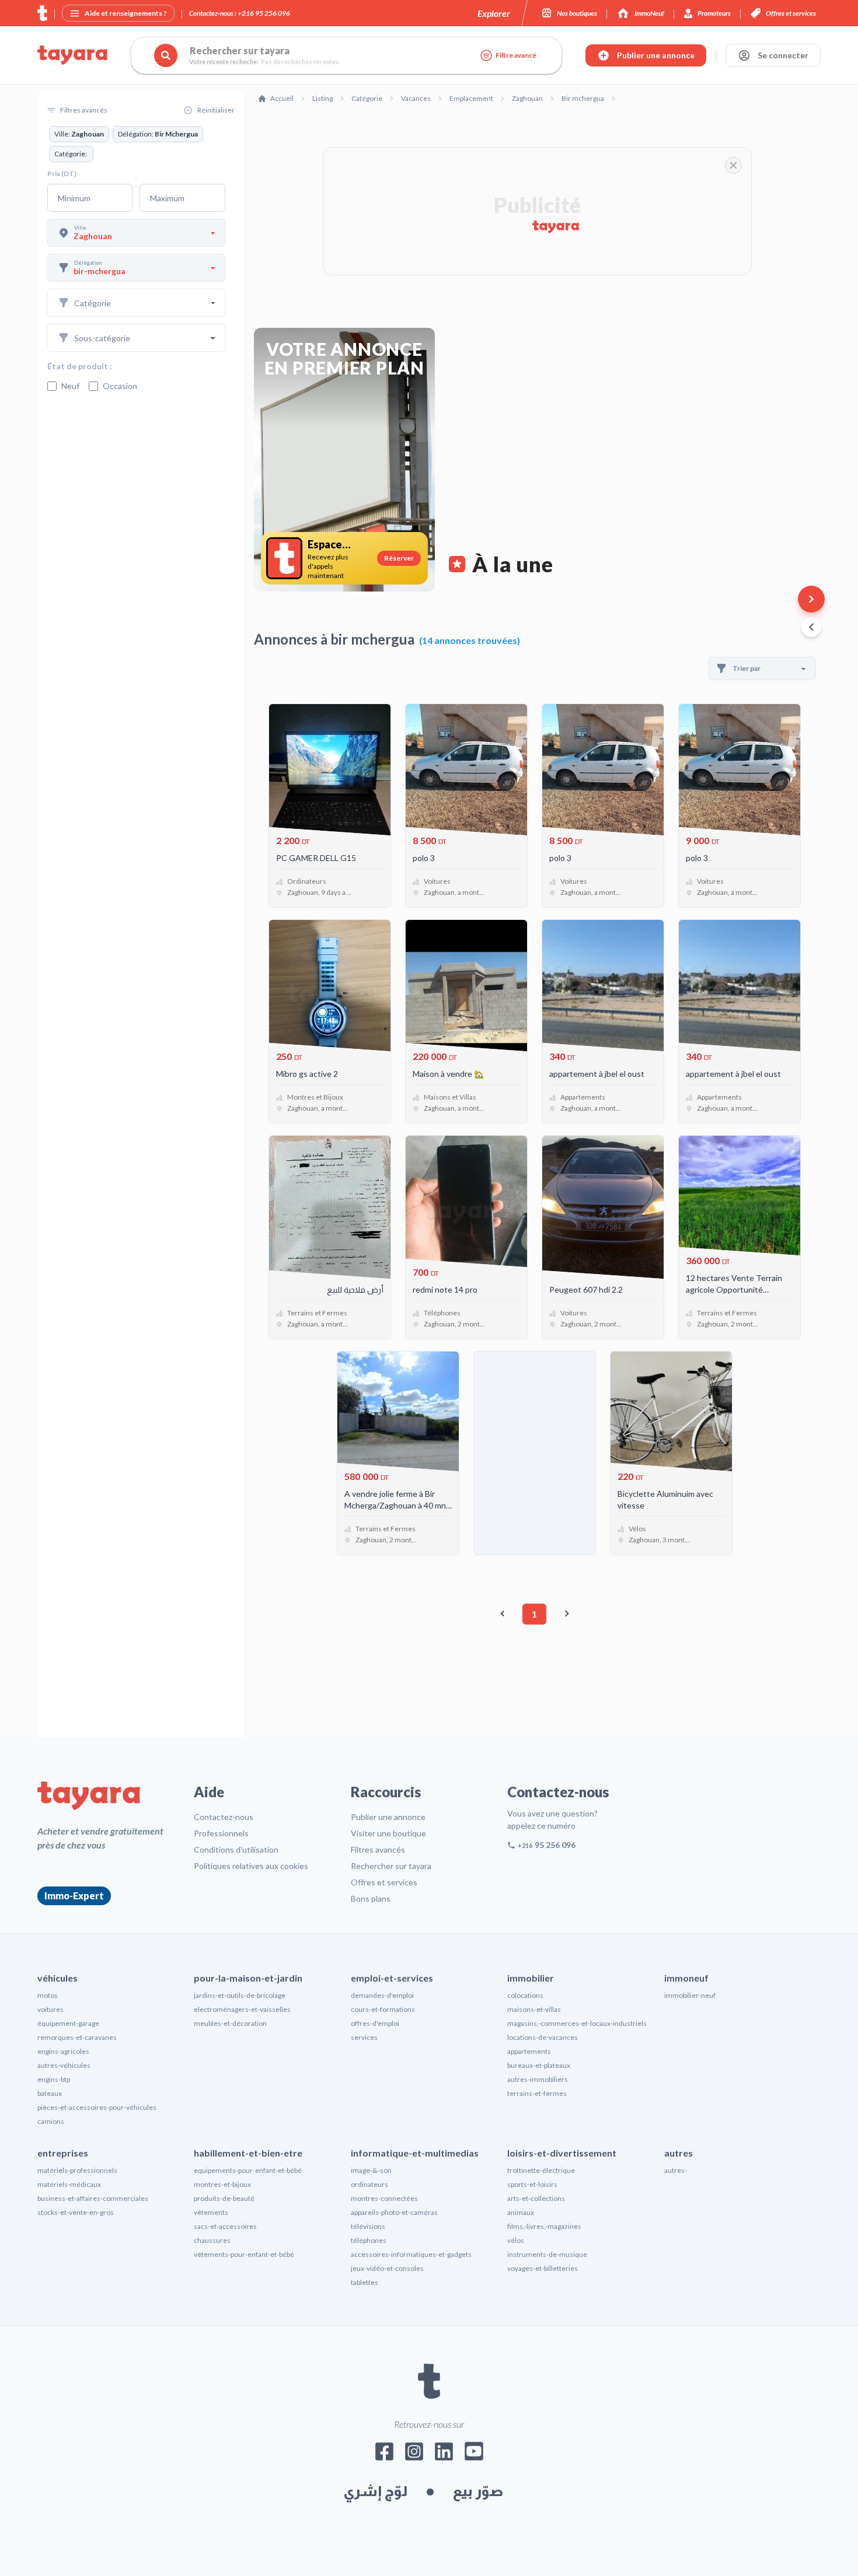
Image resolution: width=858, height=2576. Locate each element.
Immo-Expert (74, 1896)
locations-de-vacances (543, 2037)
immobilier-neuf (690, 1995)
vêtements (211, 2212)
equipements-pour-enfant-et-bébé (248, 2170)
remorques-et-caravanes (77, 2037)
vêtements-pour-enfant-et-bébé (244, 2254)
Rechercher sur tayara (391, 1866)
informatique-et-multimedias (415, 2153)
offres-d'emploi (375, 2023)
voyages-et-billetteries (543, 2268)
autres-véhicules (64, 2065)
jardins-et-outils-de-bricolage (240, 1995)
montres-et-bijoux (222, 2184)
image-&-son (371, 2170)
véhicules (57, 1978)
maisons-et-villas (534, 2009)
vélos (516, 2240)
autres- (676, 2170)
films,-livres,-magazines (544, 2226)
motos (48, 1995)
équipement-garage (68, 2023)
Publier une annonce (388, 1817)
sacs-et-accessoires (225, 2226)
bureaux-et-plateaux (539, 2065)
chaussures (212, 2240)
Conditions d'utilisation (236, 1849)
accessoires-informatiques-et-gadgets (411, 2254)
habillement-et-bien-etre (248, 2153)
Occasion (120, 386)
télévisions (368, 2226)
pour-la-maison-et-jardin (248, 1978)
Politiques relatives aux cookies (251, 1866)
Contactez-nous (224, 1817)
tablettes (365, 2282)
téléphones (369, 2240)
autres (679, 2153)
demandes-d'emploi (382, 1995)
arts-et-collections (536, 2198)
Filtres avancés (378, 1849)
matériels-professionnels (77, 2170)
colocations (525, 1995)
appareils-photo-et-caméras (394, 2212)
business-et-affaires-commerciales (93, 2198)
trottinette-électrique (541, 2170)
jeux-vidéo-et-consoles (387, 2268)
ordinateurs (369, 2184)
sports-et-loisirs (532, 2184)
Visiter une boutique (388, 1833)
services (364, 2037)
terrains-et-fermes (537, 2093)
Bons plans (371, 1898)
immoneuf (686, 1978)
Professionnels (221, 1833)
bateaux (50, 2093)
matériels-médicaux (69, 2184)
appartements (529, 2051)
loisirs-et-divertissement (562, 2153)
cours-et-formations (383, 2009)
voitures (50, 2009)
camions (51, 2121)
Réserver (399, 558)
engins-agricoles (63, 2051)
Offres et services (384, 1882)
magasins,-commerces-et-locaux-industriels (577, 2023)
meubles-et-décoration (230, 2023)
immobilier (531, 1978)
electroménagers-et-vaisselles (242, 2009)
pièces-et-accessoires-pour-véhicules (97, 2107)
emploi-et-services (392, 1978)
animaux (521, 2212)
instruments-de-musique (547, 2254)
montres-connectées (384, 2198)
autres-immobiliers (538, 2079)
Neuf (70, 386)
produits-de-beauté (224, 2198)
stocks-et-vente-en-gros (76, 2212)
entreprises (63, 2153)
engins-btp (54, 2079)
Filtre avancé (516, 55)
